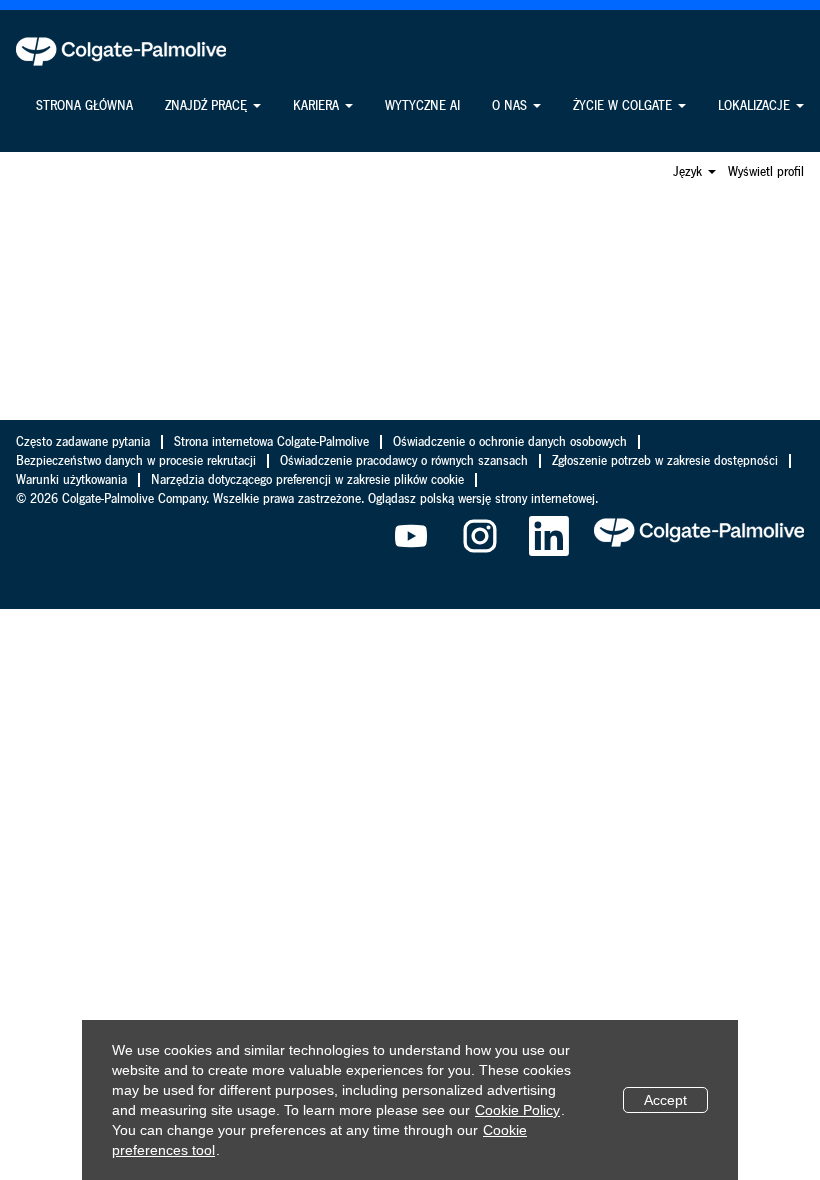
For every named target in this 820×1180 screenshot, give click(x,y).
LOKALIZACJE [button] (756, 106)
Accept (665, 1100)
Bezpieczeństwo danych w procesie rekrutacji (136, 461)
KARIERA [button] (318, 106)
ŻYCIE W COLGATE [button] (624, 106)
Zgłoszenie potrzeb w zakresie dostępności (665, 461)
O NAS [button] (511, 106)
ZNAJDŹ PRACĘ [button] (208, 106)
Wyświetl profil (766, 172)
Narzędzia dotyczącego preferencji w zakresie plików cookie (307, 480)
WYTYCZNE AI (422, 106)
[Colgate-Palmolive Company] (121, 51)
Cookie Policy (517, 1110)
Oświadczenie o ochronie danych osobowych (510, 442)
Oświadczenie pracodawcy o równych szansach (404, 461)
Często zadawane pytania (83, 442)
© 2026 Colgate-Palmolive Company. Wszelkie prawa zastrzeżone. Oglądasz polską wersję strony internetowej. (307, 499)
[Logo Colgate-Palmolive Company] (699, 532)
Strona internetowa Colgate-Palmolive (271, 442)
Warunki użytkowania (71, 480)
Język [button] (689, 172)
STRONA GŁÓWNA (84, 106)
